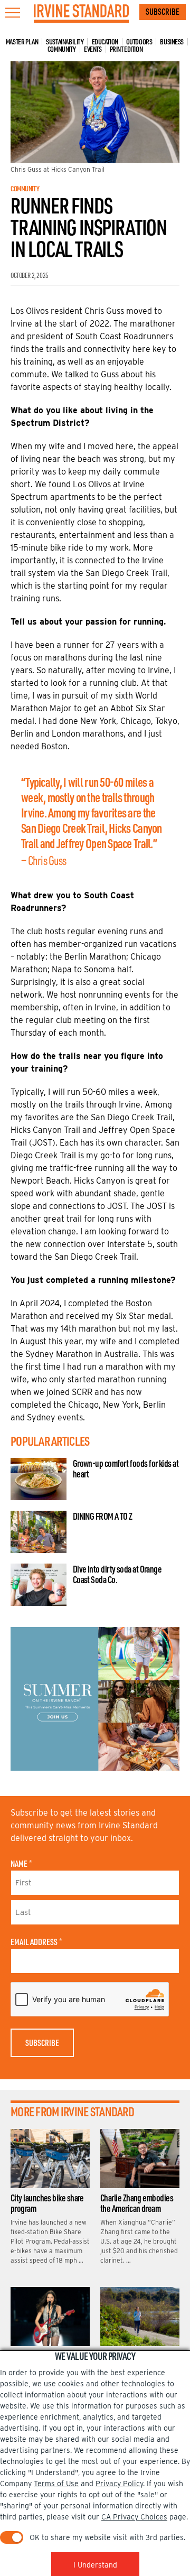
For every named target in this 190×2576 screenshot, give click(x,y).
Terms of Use (56, 2484)
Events (93, 49)
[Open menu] (13, 13)
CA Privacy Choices (134, 2517)
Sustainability (65, 42)
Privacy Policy (119, 2484)
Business (172, 42)
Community (62, 49)
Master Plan (22, 42)
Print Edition (126, 49)
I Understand (95, 2565)
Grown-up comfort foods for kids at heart (126, 1468)
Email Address (36, 1942)
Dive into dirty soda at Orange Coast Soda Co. (117, 1574)
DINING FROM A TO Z (103, 1516)
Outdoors (139, 42)
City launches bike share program (47, 2203)
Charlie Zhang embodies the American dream (137, 2203)
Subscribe (163, 12)
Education (105, 42)
